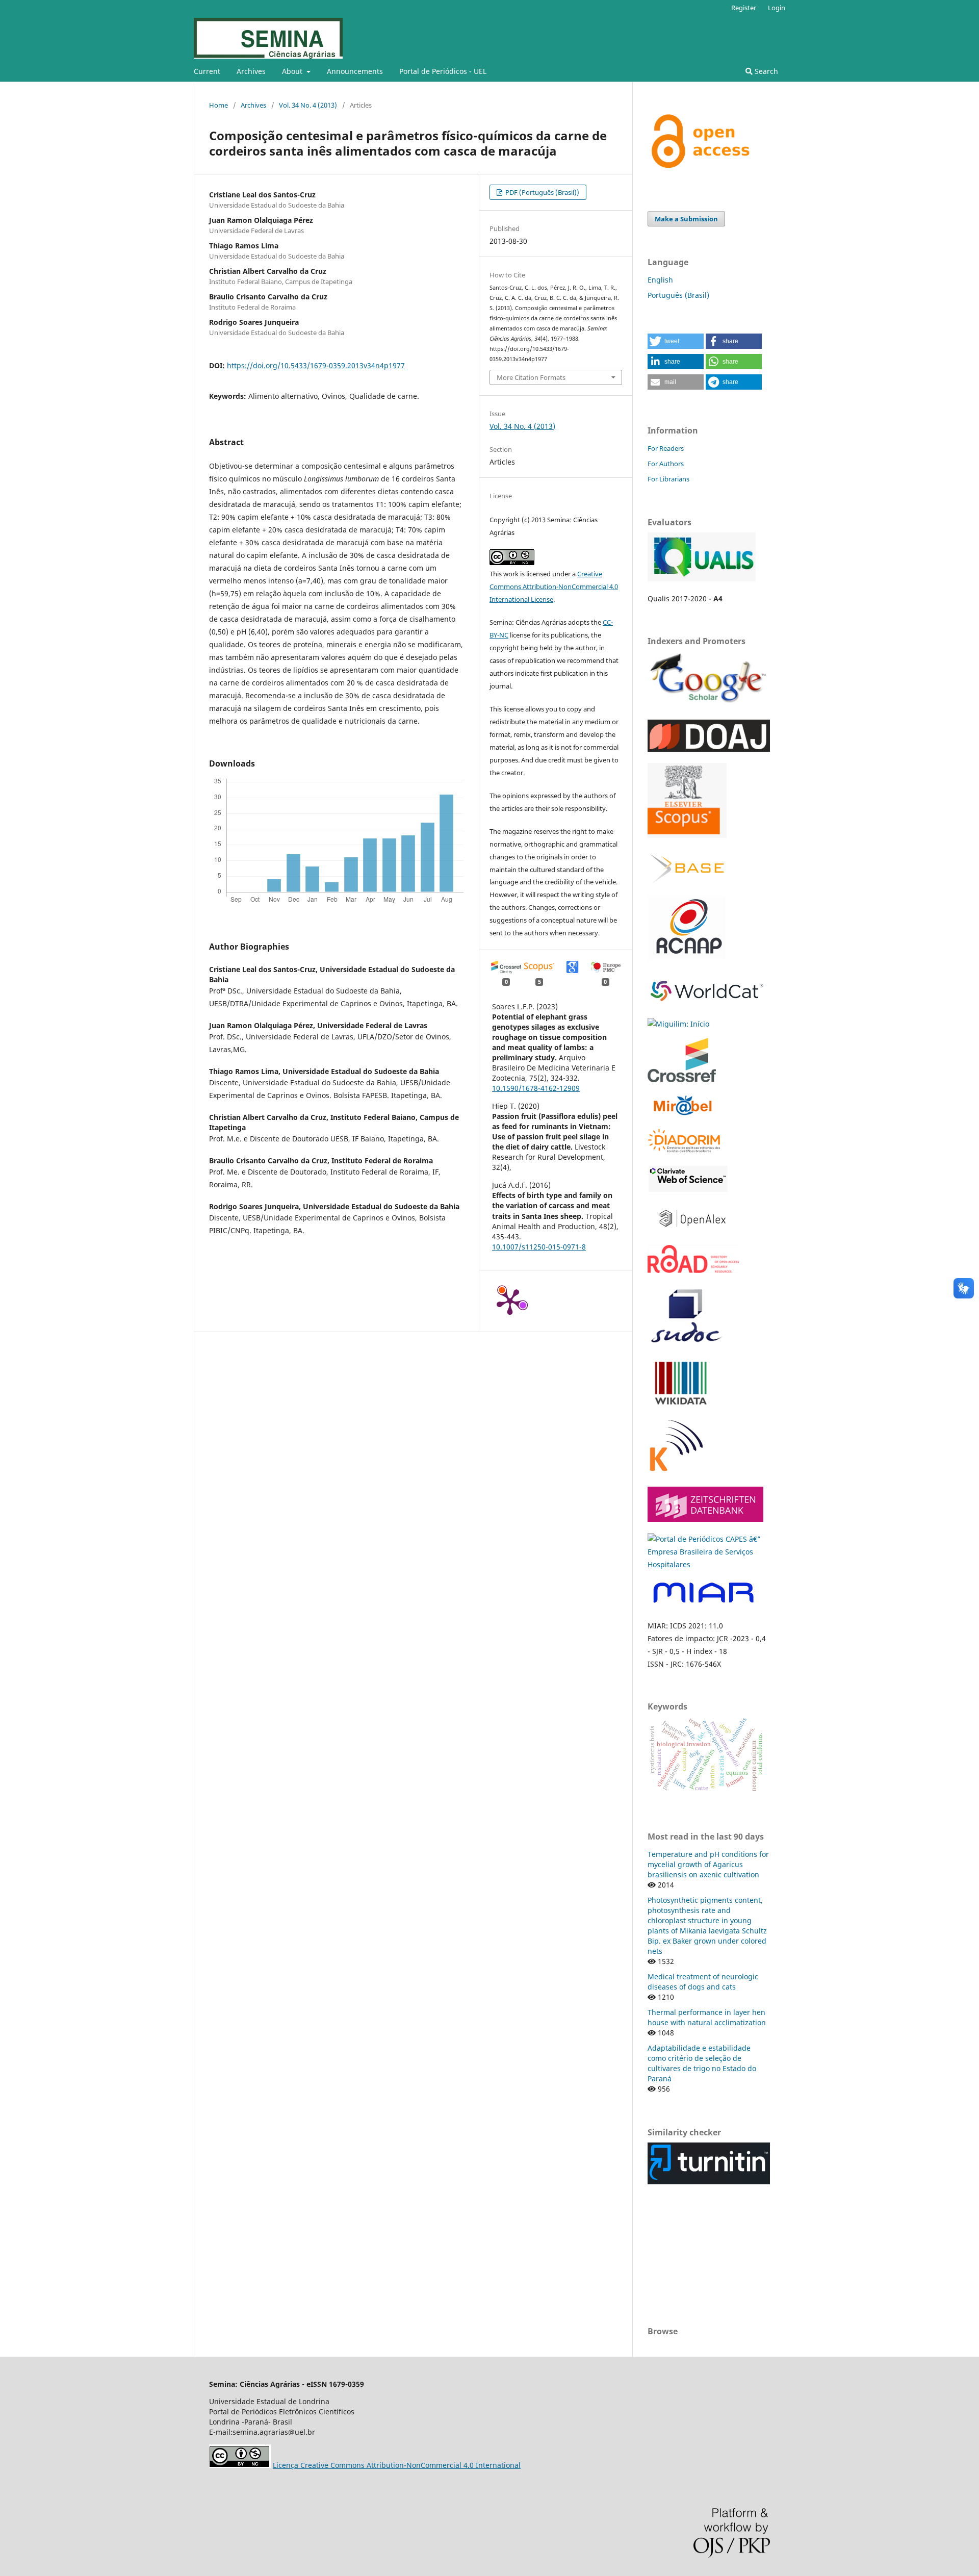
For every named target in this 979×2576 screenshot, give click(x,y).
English (660, 280)
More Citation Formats (531, 377)
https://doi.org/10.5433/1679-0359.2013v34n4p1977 (316, 365)
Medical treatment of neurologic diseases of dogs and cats (703, 1982)
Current (207, 71)
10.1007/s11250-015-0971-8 (539, 1247)
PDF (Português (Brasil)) (542, 192)
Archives (251, 71)
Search (765, 71)
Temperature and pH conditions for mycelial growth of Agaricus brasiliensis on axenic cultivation (708, 1864)
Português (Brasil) (678, 295)
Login (777, 8)
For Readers (666, 448)
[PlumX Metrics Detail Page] (510, 1301)
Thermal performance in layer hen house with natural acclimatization (707, 2017)
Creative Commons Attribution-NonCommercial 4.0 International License (554, 586)
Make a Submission (686, 219)
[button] (676, 341)
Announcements (355, 71)
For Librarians (668, 479)
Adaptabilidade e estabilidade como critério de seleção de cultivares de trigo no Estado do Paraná (702, 2063)
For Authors (666, 464)
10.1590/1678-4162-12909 (536, 1088)
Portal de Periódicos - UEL (443, 71)
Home (218, 105)
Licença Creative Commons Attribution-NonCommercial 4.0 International (397, 2465)
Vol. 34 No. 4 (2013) (308, 105)
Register (744, 8)
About (293, 71)
